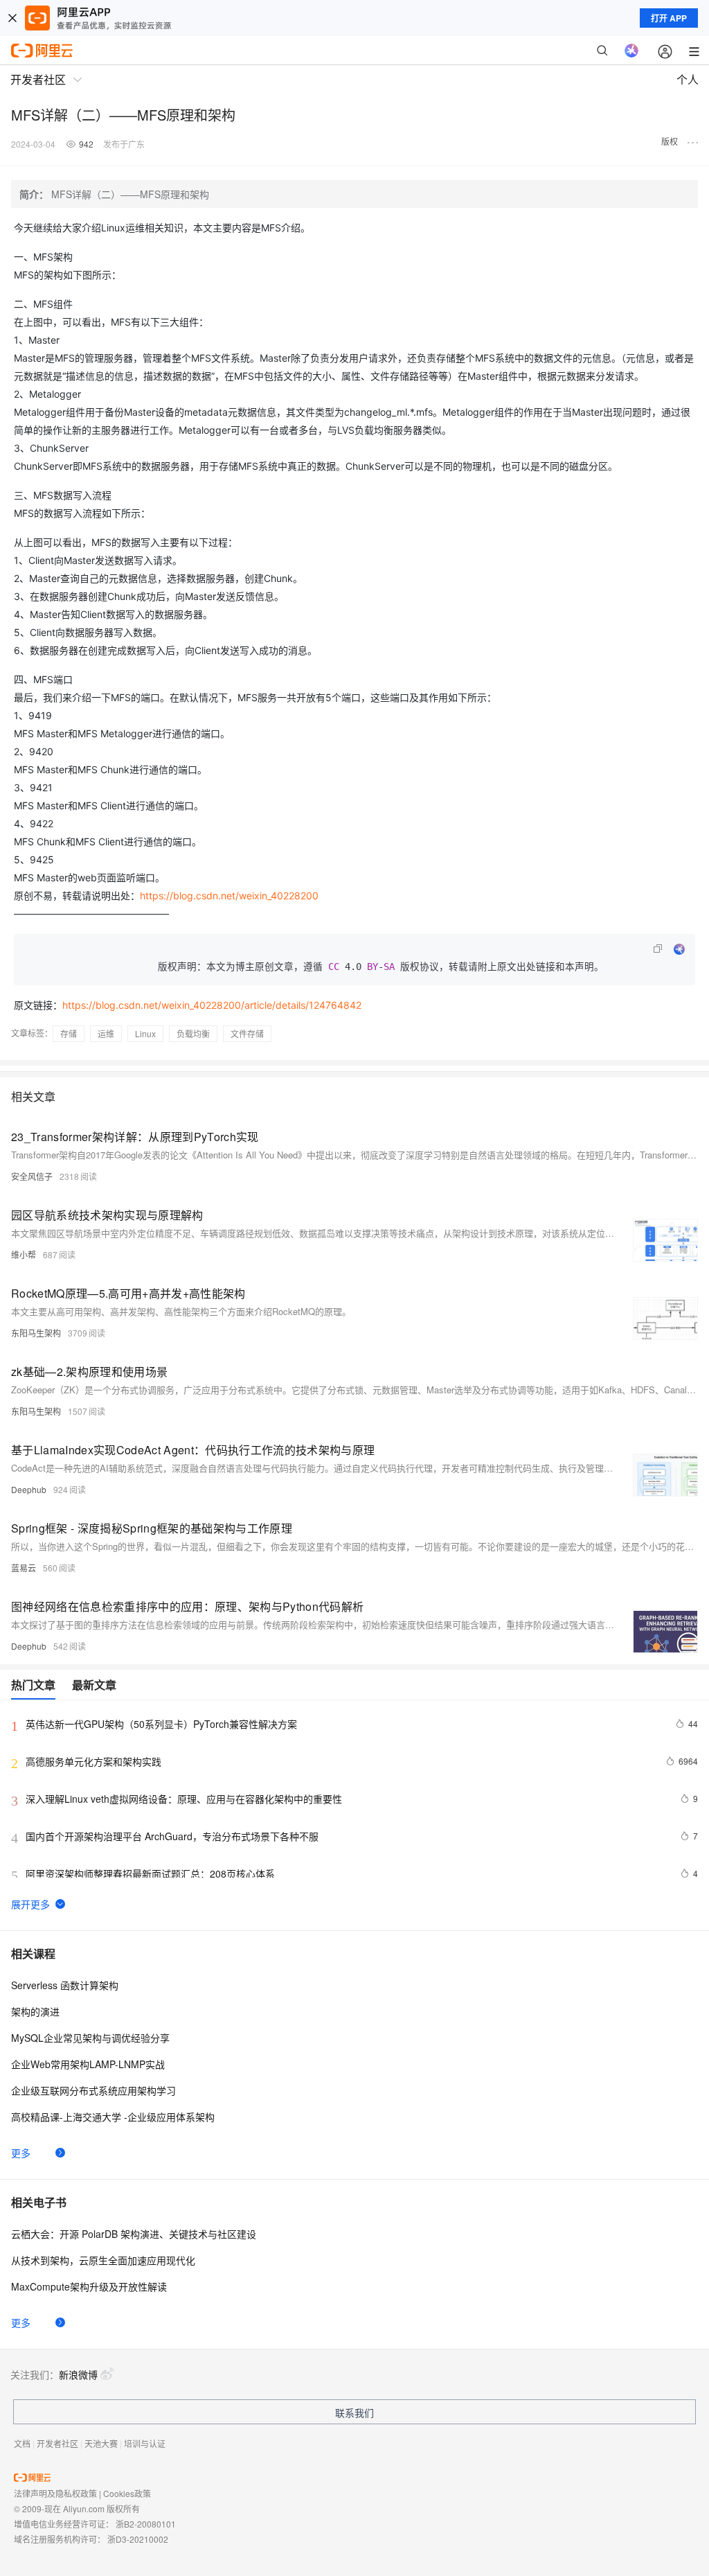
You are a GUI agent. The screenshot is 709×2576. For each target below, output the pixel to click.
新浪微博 (78, 2374)
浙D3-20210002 (138, 2539)
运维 (106, 1033)
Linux (145, 1033)
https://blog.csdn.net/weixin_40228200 (229, 896)
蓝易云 (24, 1568)
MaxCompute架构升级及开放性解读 (89, 2286)
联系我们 (354, 2412)
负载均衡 (193, 1033)
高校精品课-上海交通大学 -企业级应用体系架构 (113, 2117)
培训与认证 (145, 2443)
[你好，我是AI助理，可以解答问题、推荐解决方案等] (631, 51)
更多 (21, 2153)
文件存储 (247, 1033)
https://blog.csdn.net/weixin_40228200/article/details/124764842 (212, 1005)
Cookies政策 (127, 2493)
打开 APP (669, 18)
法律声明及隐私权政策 (55, 2493)
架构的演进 (35, 2011)
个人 (688, 79)
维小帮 (24, 1254)
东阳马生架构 (36, 1333)
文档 (22, 2443)
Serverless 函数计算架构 (65, 1985)
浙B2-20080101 (146, 2524)
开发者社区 (57, 2443)
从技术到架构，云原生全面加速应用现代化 (103, 2260)
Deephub (29, 1489)
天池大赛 (101, 2443)
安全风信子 (32, 1176)
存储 (69, 1033)
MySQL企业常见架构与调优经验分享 (90, 2038)
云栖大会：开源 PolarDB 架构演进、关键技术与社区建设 (134, 2234)
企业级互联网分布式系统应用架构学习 (93, 2090)
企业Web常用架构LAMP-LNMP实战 (88, 2064)
